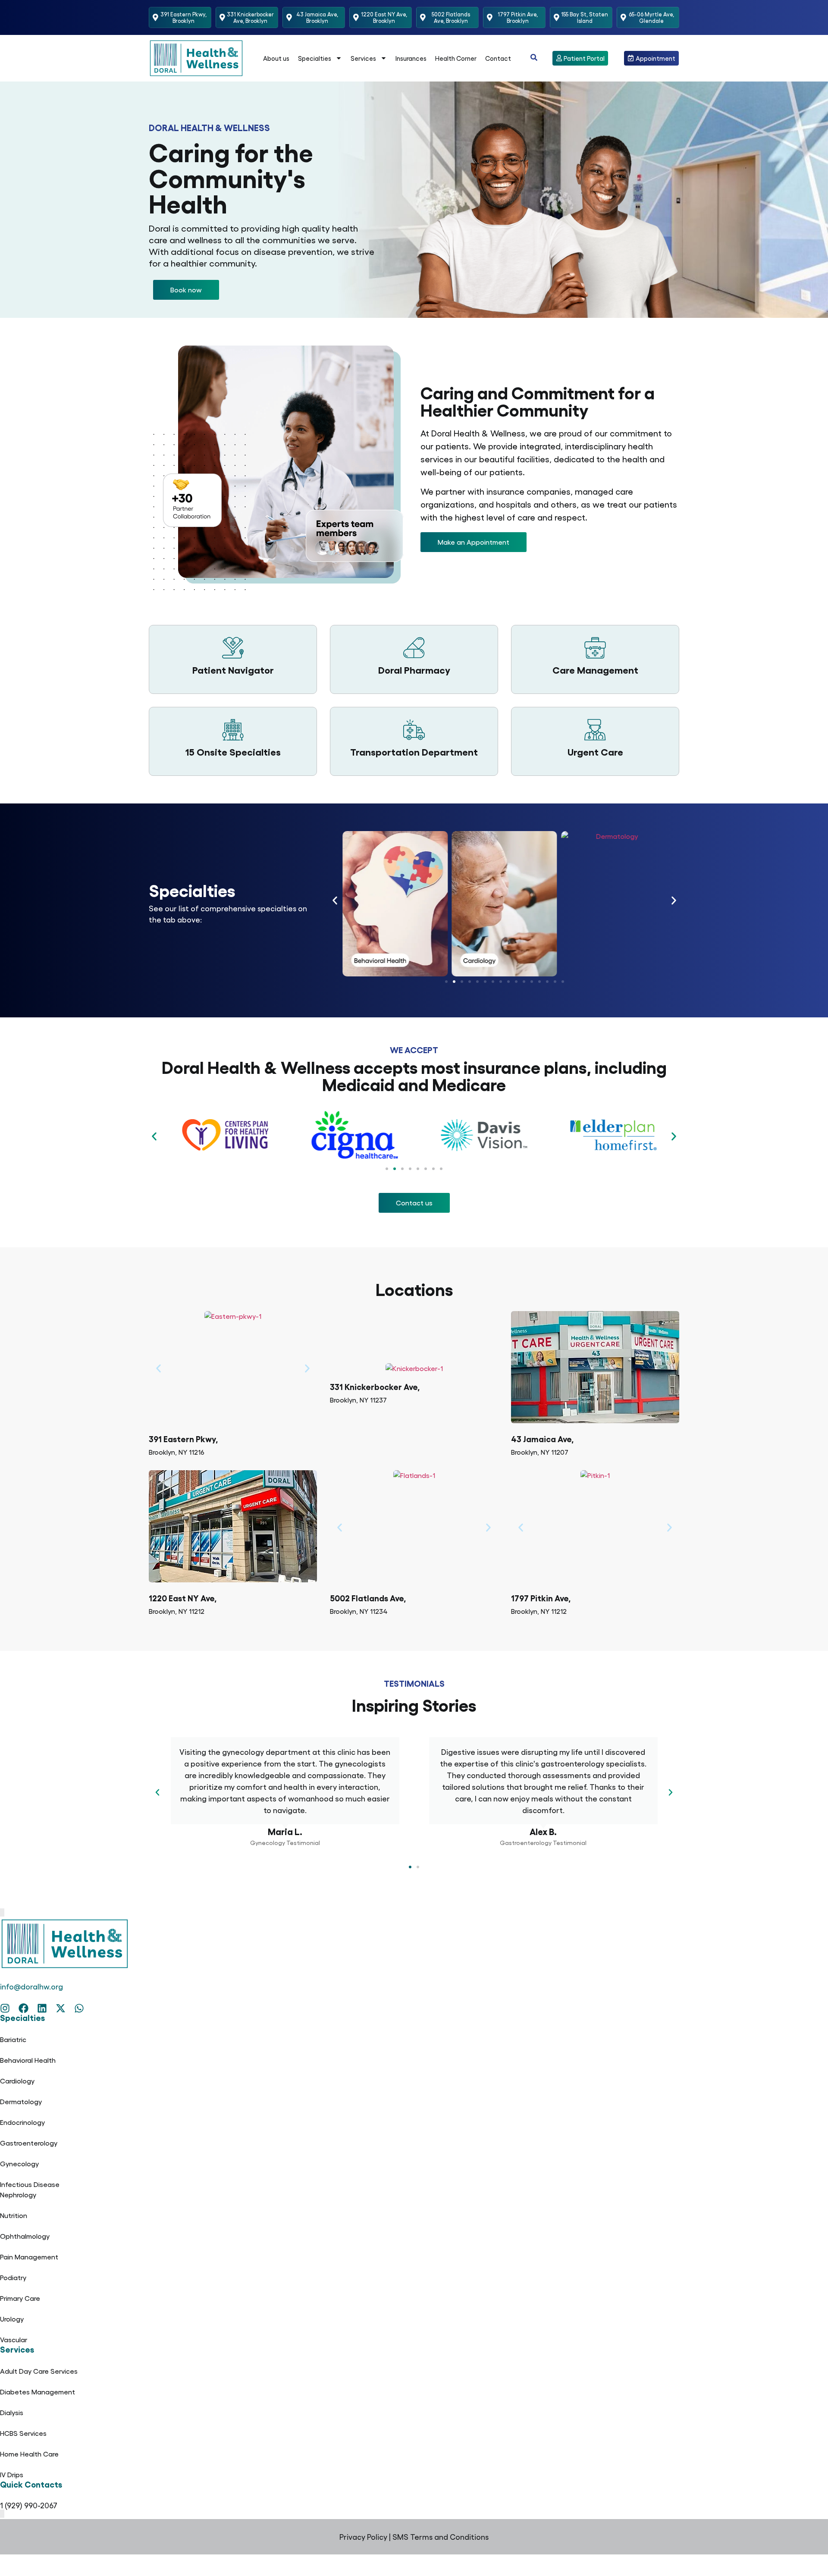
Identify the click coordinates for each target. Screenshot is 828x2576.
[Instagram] (5, 2008)
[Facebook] (24, 2008)
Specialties (315, 58)
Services (363, 58)
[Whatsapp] (79, 2008)
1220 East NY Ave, (183, 1598)
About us (276, 58)
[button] (186, 290)
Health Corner (456, 58)
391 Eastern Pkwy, (183, 1439)
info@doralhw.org (31, 1986)
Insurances (411, 58)
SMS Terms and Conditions (441, 2537)
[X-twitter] (61, 2008)
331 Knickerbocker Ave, (375, 1386)
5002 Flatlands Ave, (368, 1598)
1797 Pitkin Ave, (541, 1598)
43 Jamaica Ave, (542, 1439)
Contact (498, 58)
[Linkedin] (42, 2008)
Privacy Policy (363, 2537)
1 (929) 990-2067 (29, 2505)
